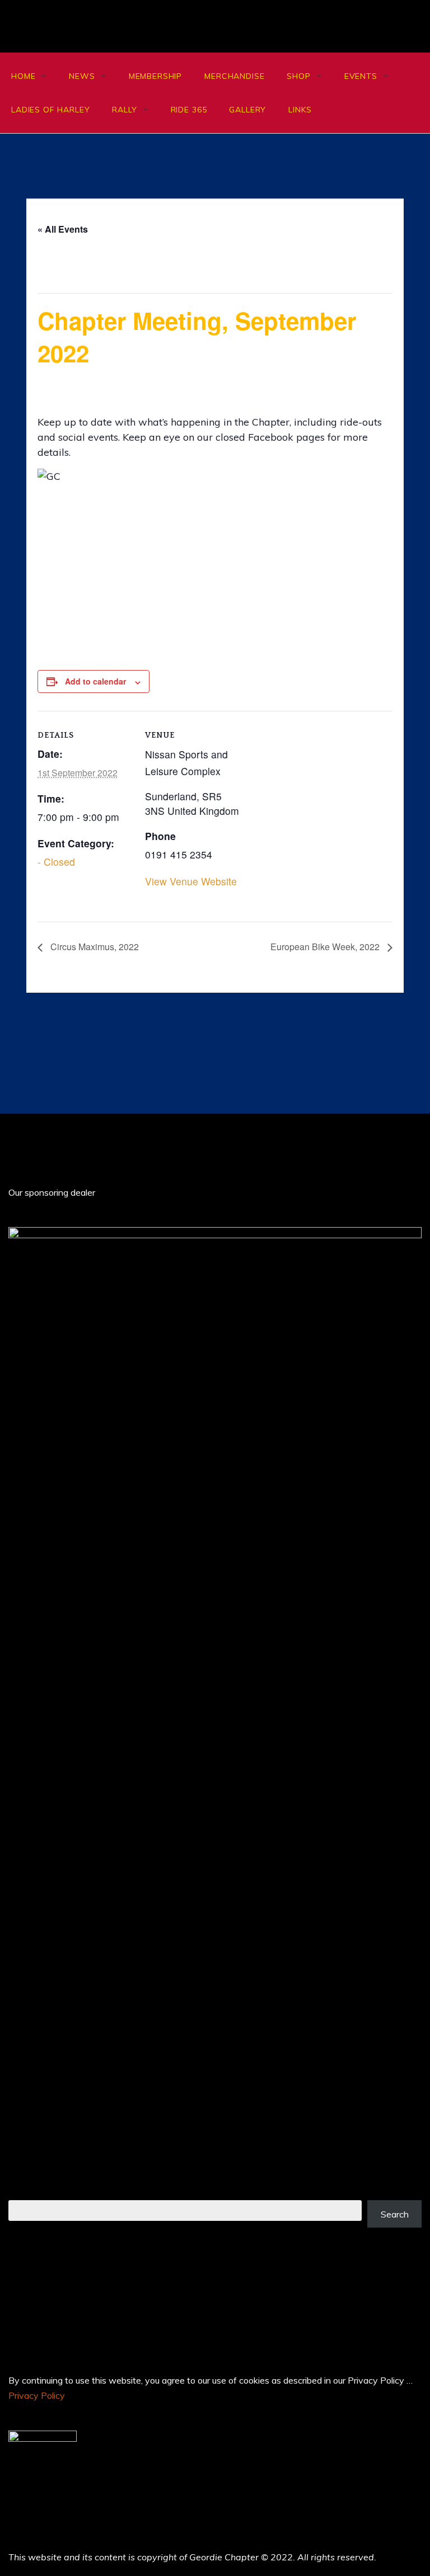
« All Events (63, 229)
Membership (155, 76)
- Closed (56, 862)
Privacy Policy (37, 2395)
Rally (124, 110)
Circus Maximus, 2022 (94, 947)
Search (395, 2214)
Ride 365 (189, 110)
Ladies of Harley (50, 110)
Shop (298, 76)
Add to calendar (95, 681)
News (82, 76)
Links (300, 110)
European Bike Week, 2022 (326, 947)
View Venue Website (191, 881)
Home (23, 76)
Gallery (247, 110)
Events (361, 76)
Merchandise (234, 76)
